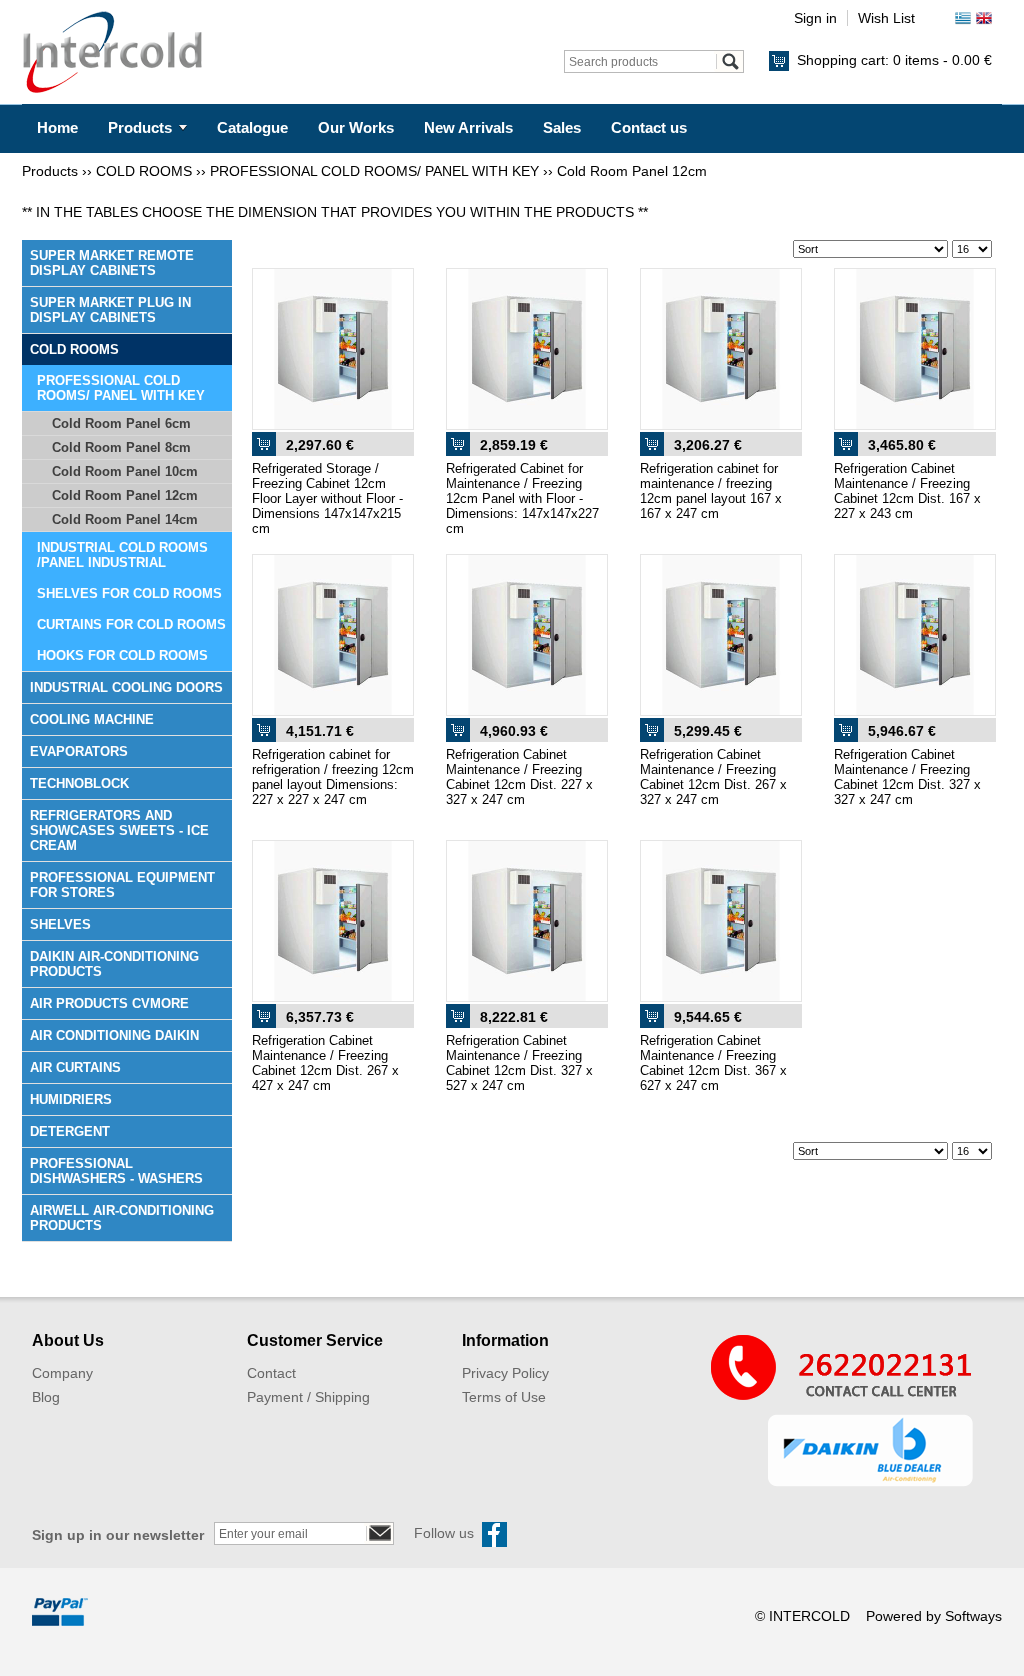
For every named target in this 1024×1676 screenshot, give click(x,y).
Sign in (815, 18)
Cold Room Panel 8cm (121, 447)
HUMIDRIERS (71, 1099)
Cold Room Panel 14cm (125, 519)
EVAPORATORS (79, 751)
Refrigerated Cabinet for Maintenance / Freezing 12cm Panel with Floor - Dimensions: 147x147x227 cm (522, 498)
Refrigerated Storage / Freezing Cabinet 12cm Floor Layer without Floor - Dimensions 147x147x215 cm (327, 498)
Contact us (649, 127)
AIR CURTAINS (75, 1067)
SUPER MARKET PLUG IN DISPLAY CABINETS (110, 310)
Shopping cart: (894, 60)
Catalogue (252, 127)
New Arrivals (468, 127)
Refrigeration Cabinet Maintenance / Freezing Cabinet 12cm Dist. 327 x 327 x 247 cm (907, 777)
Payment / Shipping (308, 1397)
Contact (271, 1373)
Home (57, 127)
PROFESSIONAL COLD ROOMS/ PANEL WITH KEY (374, 171)
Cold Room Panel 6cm (121, 423)
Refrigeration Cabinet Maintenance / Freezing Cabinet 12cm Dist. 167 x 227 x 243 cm (907, 491)
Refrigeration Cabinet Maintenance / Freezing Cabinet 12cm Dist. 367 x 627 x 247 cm (713, 1063)
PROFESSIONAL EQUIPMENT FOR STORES (122, 885)
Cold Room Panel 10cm (125, 471)
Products (140, 127)
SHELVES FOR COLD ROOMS (129, 593)
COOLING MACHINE (92, 719)
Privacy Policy (505, 1373)
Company (62, 1373)
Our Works (356, 127)
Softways (973, 1616)
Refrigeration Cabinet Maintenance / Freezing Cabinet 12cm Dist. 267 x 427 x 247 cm (325, 1063)
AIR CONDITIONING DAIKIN (114, 1035)
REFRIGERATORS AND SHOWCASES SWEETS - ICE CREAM (119, 830)
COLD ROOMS (144, 171)
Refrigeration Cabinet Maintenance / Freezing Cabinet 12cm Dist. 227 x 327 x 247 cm (519, 777)
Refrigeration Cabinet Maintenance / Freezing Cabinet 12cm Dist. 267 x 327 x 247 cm (713, 777)
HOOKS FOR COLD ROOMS (122, 655)
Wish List (886, 18)
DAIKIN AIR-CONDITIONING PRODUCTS (114, 964)
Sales (562, 127)
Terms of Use (504, 1397)
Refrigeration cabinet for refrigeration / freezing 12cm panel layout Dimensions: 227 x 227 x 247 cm (333, 777)
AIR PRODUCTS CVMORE (109, 1003)
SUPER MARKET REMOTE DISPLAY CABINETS (112, 263)
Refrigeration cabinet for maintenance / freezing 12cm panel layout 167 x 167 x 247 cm (711, 491)
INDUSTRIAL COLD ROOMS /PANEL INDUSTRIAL (122, 555)
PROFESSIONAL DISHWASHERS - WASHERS (116, 1171)
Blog (46, 1397)
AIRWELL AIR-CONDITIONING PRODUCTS (122, 1218)
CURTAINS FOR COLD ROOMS (131, 624)
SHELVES (60, 924)
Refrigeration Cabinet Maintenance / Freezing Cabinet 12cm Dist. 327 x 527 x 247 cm (519, 1063)
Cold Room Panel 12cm (632, 171)
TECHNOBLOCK (79, 783)
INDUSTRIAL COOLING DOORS (126, 687)
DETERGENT (70, 1131)
